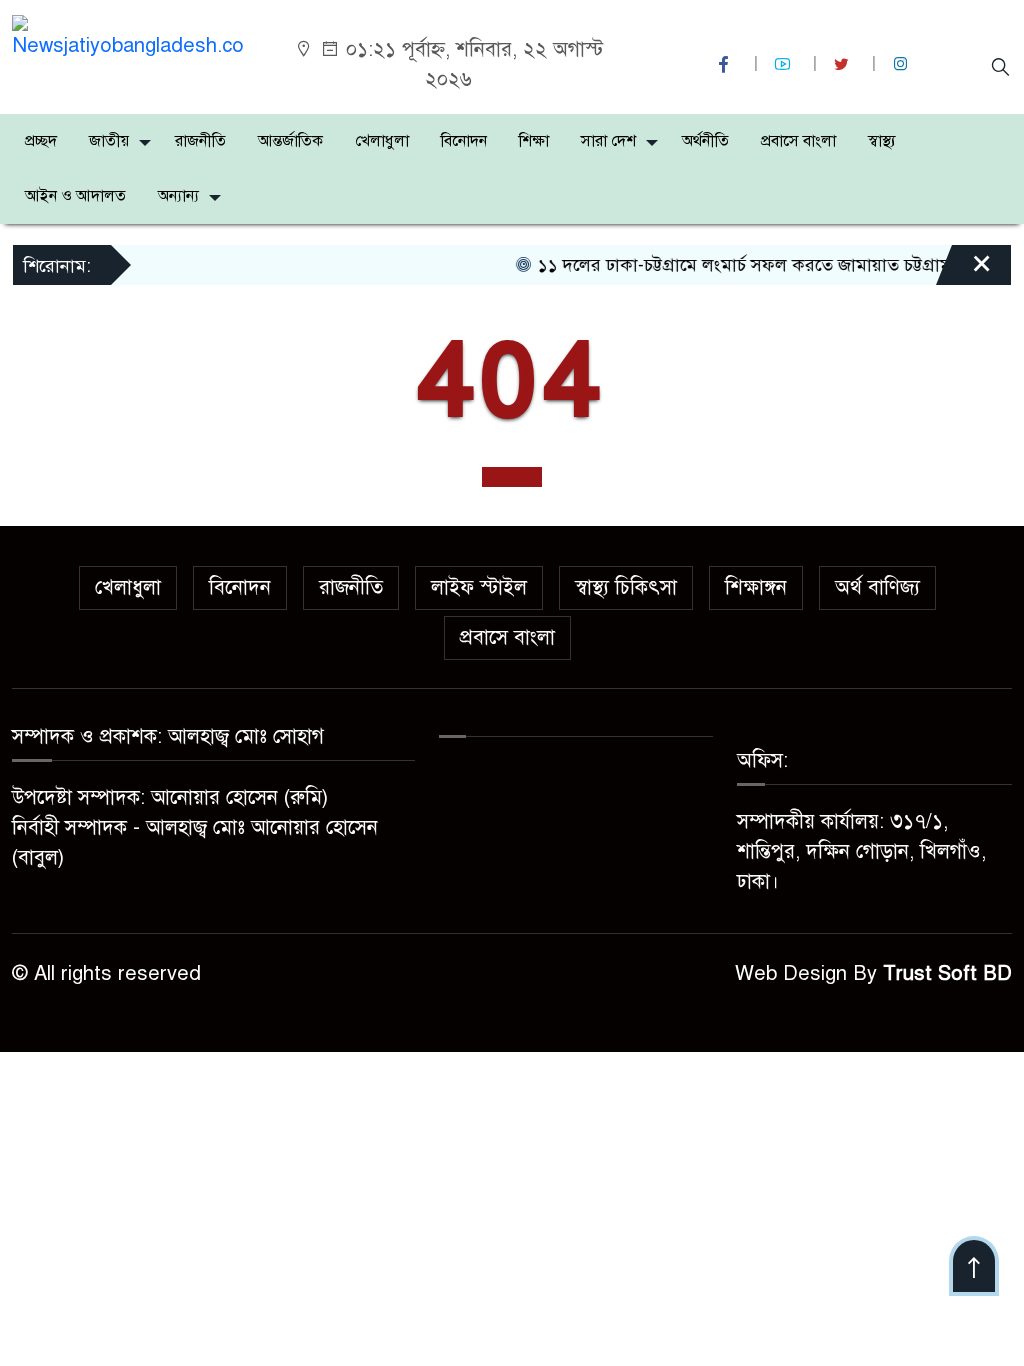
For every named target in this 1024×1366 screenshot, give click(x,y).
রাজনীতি (200, 141)
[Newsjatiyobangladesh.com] (128, 36)
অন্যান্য (178, 196)
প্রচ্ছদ (41, 141)
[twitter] (844, 64)
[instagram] (903, 64)
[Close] (964, 272)
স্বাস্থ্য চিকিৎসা (626, 587)
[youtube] (785, 64)
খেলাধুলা (382, 141)
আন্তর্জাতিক (290, 141)
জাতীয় (109, 141)
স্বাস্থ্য (882, 141)
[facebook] (726, 64)
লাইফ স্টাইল (479, 587)
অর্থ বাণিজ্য (877, 587)
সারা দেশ (608, 141)
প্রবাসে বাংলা (798, 141)
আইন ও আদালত (75, 196)
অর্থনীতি (705, 141)
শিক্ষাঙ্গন (756, 587)
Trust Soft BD (947, 973)
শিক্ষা (534, 141)
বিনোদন (464, 141)
